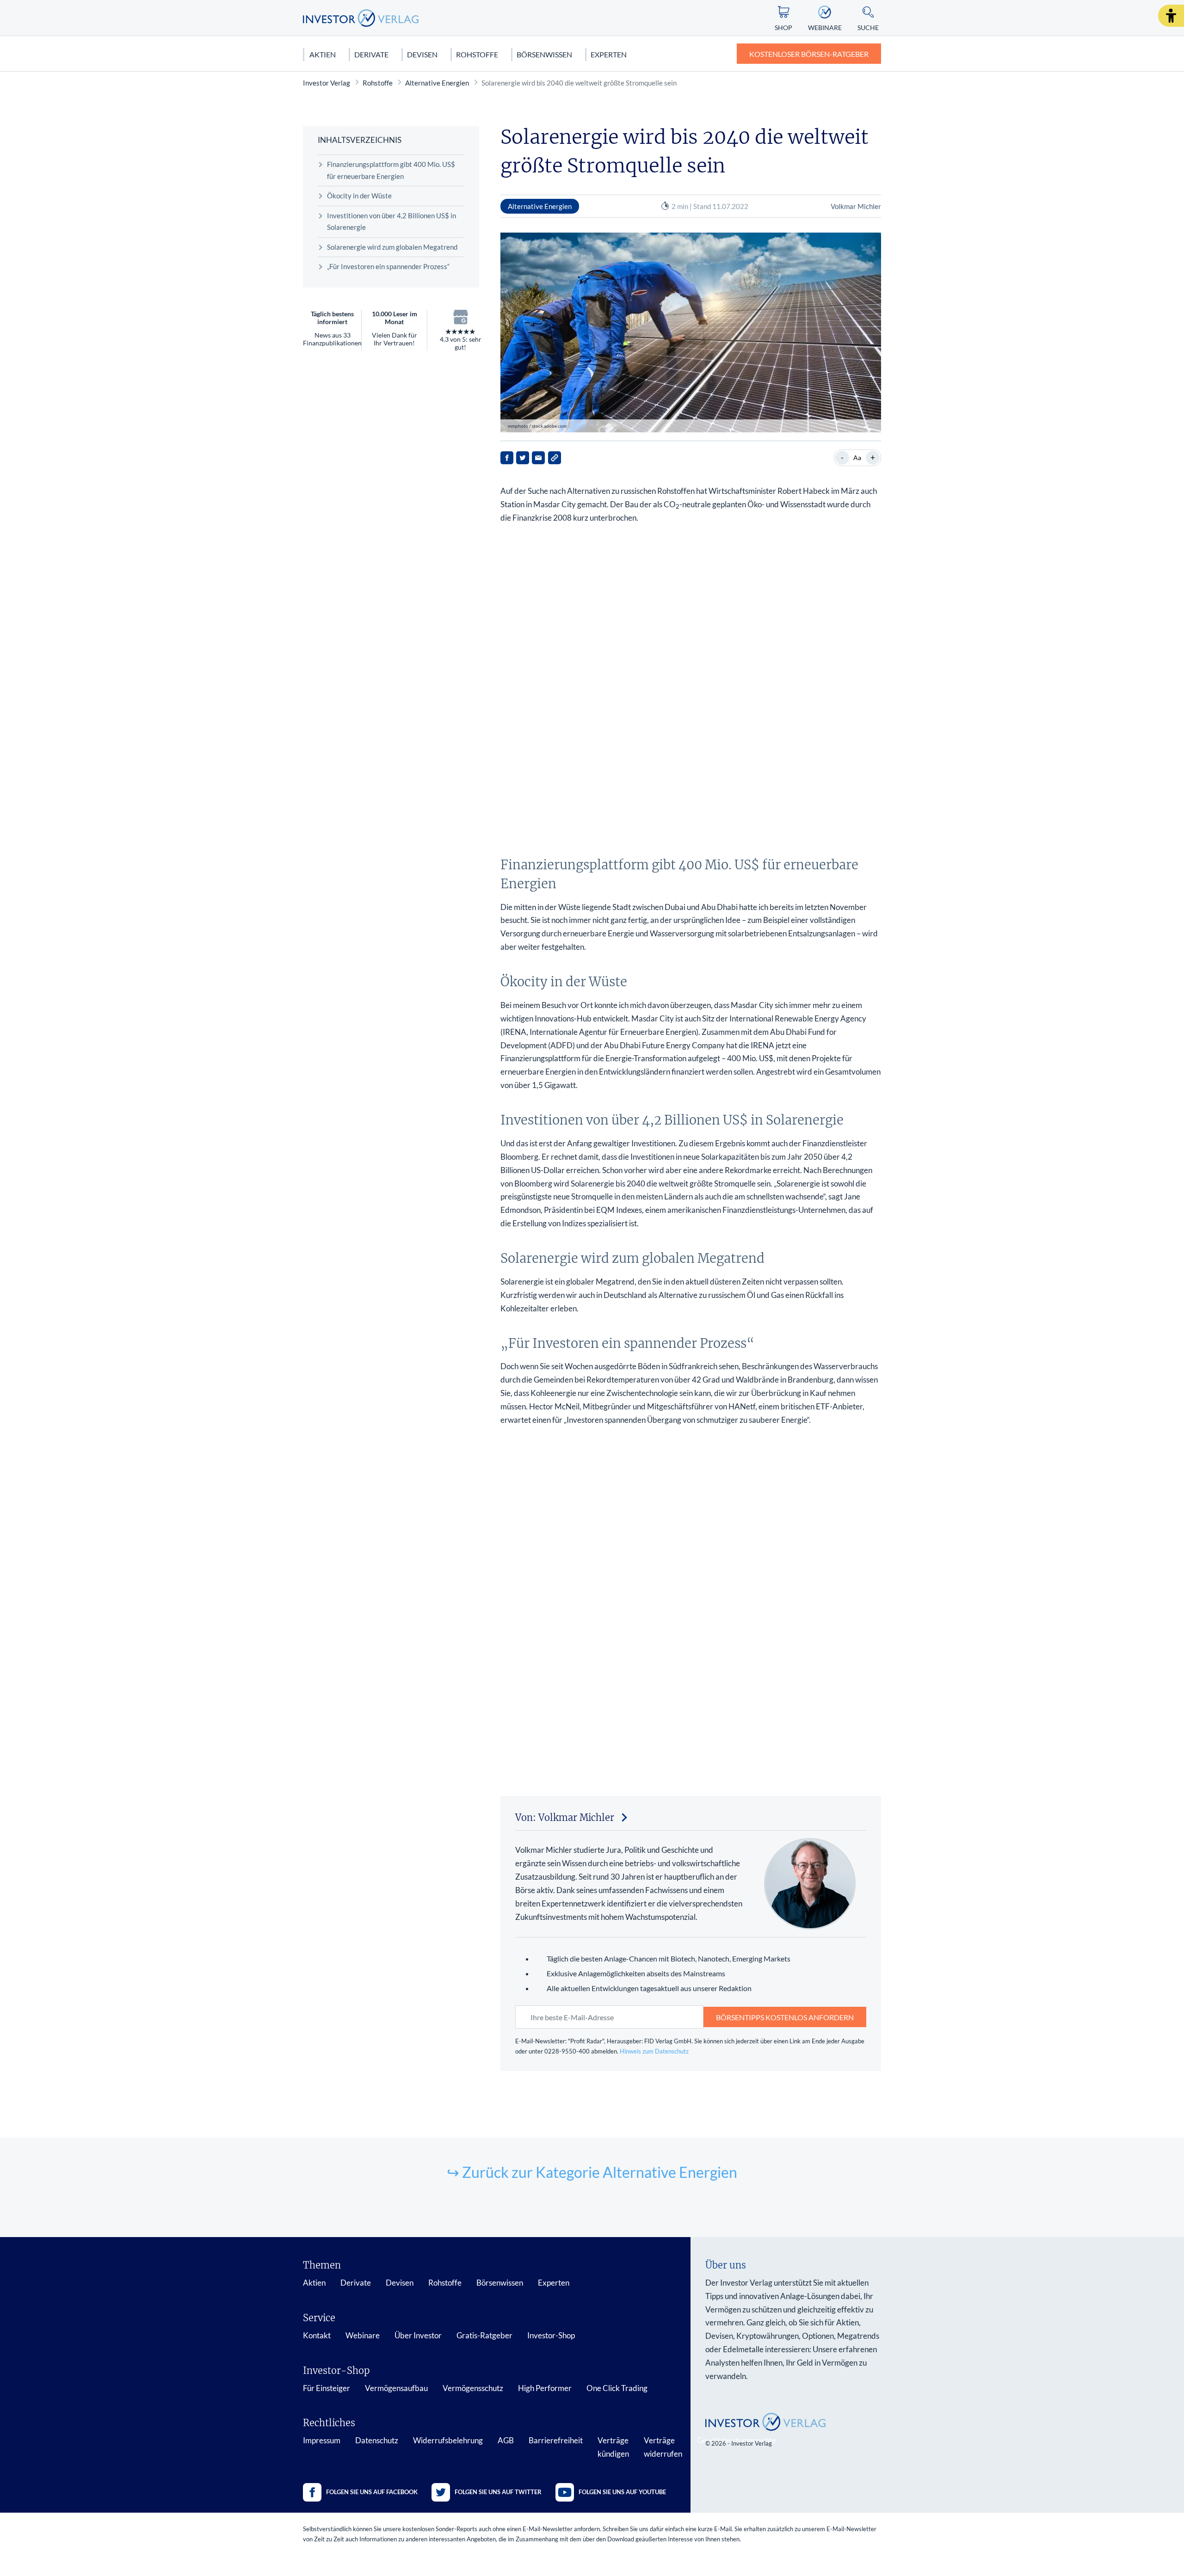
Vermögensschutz (473, 2388)
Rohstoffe (477, 54)
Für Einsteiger (327, 2388)
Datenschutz (377, 2440)
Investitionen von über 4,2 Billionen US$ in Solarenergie (392, 221)
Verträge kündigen (613, 2447)
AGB (506, 2440)
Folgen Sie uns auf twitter (498, 2492)
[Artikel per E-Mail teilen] (538, 458)
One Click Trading (617, 2388)
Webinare (363, 2335)
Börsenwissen (544, 54)
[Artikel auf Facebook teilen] (507, 458)
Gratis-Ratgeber (484, 2335)
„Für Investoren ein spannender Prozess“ (388, 266)
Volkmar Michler (856, 206)
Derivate (371, 54)
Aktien (323, 54)
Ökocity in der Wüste (359, 196)
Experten (609, 54)
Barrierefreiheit (556, 2440)
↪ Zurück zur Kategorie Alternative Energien (592, 2172)
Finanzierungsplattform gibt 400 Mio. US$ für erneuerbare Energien (391, 170)
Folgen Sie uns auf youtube (622, 2492)
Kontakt (317, 2335)
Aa (857, 458)
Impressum (322, 2440)
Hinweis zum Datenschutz (654, 2051)
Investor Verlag (327, 83)
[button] (1171, 16)
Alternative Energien (437, 83)
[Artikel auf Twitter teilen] (523, 458)
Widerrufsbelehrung (448, 2440)
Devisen (422, 54)
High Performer (545, 2388)
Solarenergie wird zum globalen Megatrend (392, 247)
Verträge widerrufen (663, 2447)
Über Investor (418, 2335)
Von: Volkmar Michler (565, 1817)
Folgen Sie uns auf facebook (372, 2492)
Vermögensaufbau (396, 2388)
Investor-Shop (551, 2335)
